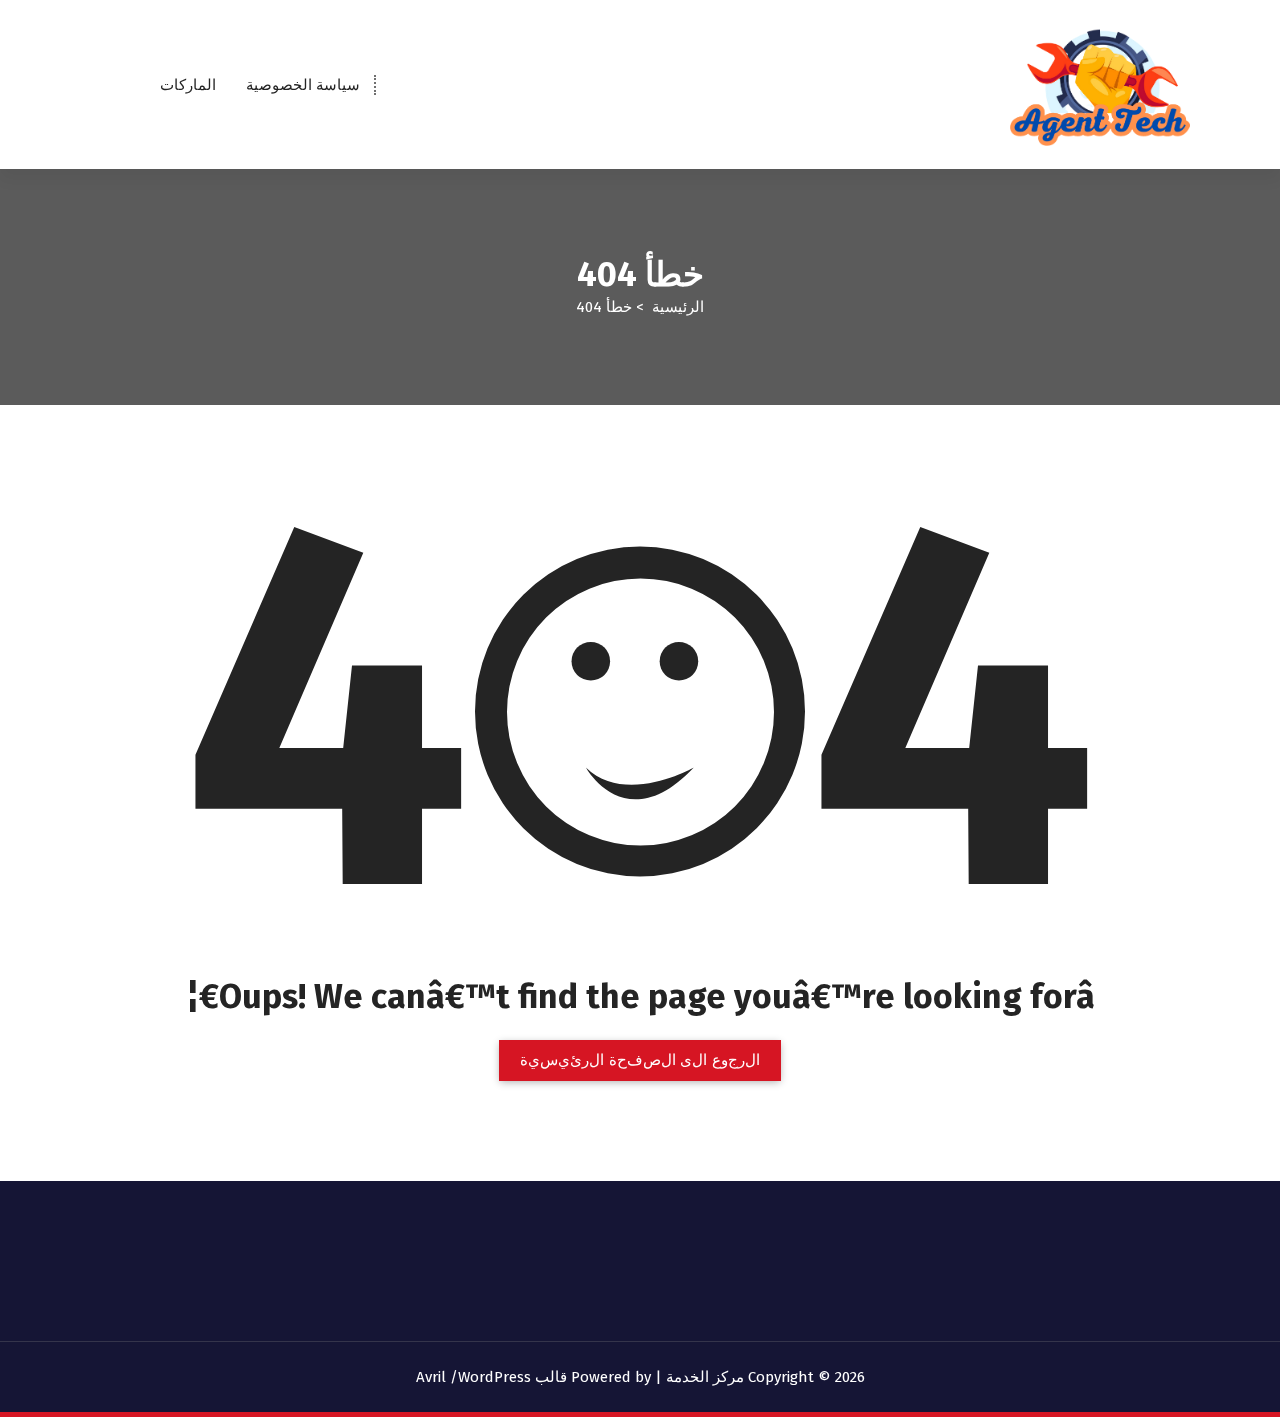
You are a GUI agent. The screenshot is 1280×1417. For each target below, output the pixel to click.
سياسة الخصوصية (303, 85)
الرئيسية (678, 307)
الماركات (188, 85)
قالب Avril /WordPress (491, 1377)
